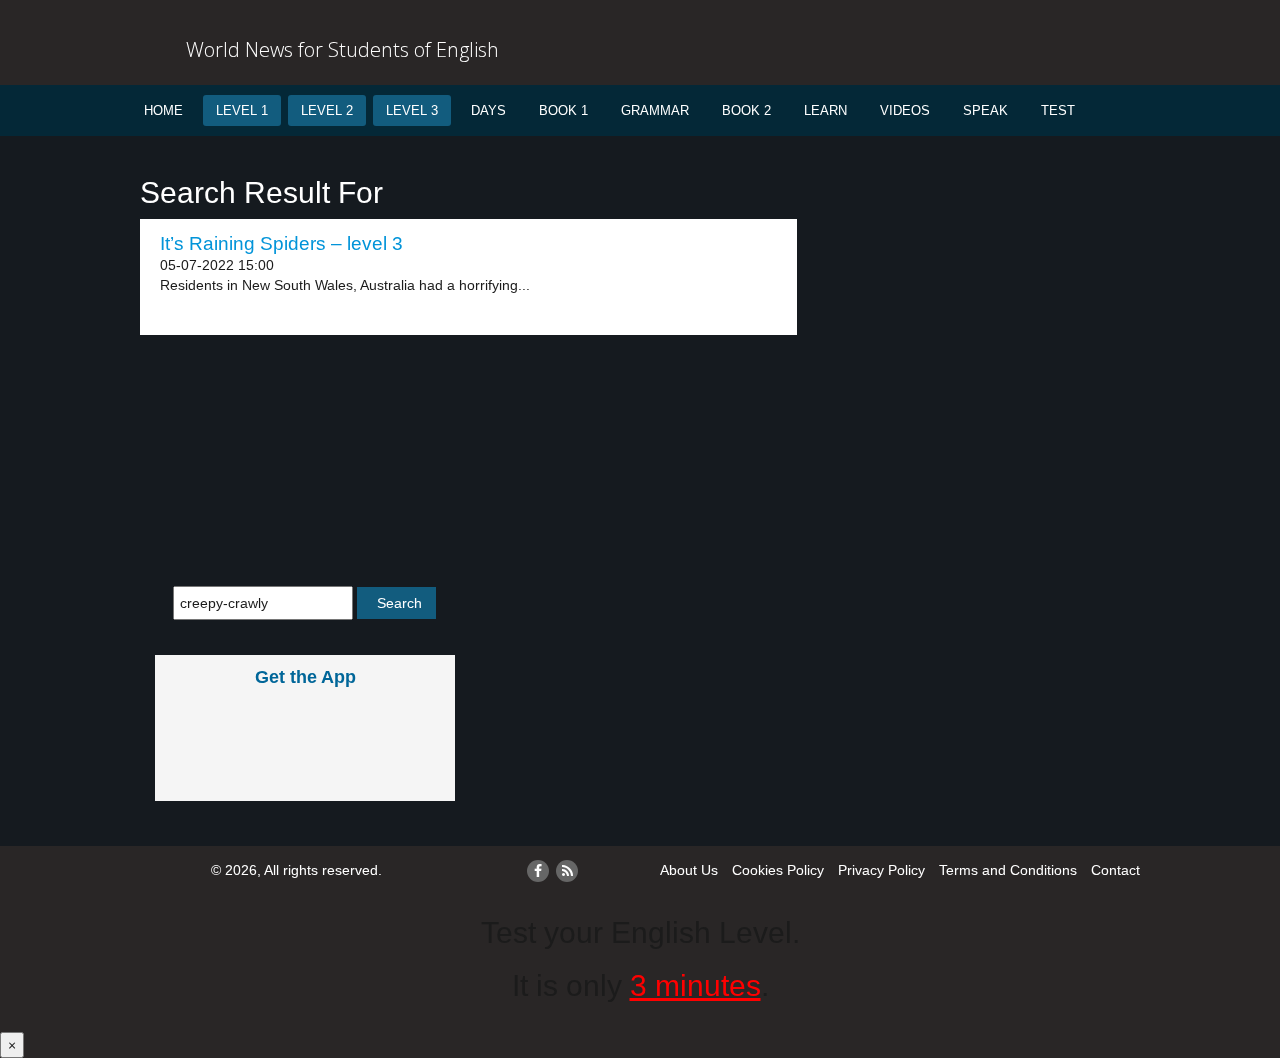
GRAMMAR (655, 110)
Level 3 (412, 110)
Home (163, 110)
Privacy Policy (881, 870)
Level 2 (327, 110)
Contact (1115, 870)
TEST (1058, 110)
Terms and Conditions (1008, 870)
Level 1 (242, 110)
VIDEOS (905, 110)
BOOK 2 (746, 110)
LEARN (825, 110)
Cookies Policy (778, 870)
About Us (689, 870)
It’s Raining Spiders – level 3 (281, 243)
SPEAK (985, 110)
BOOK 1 (563, 110)
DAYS (488, 110)
